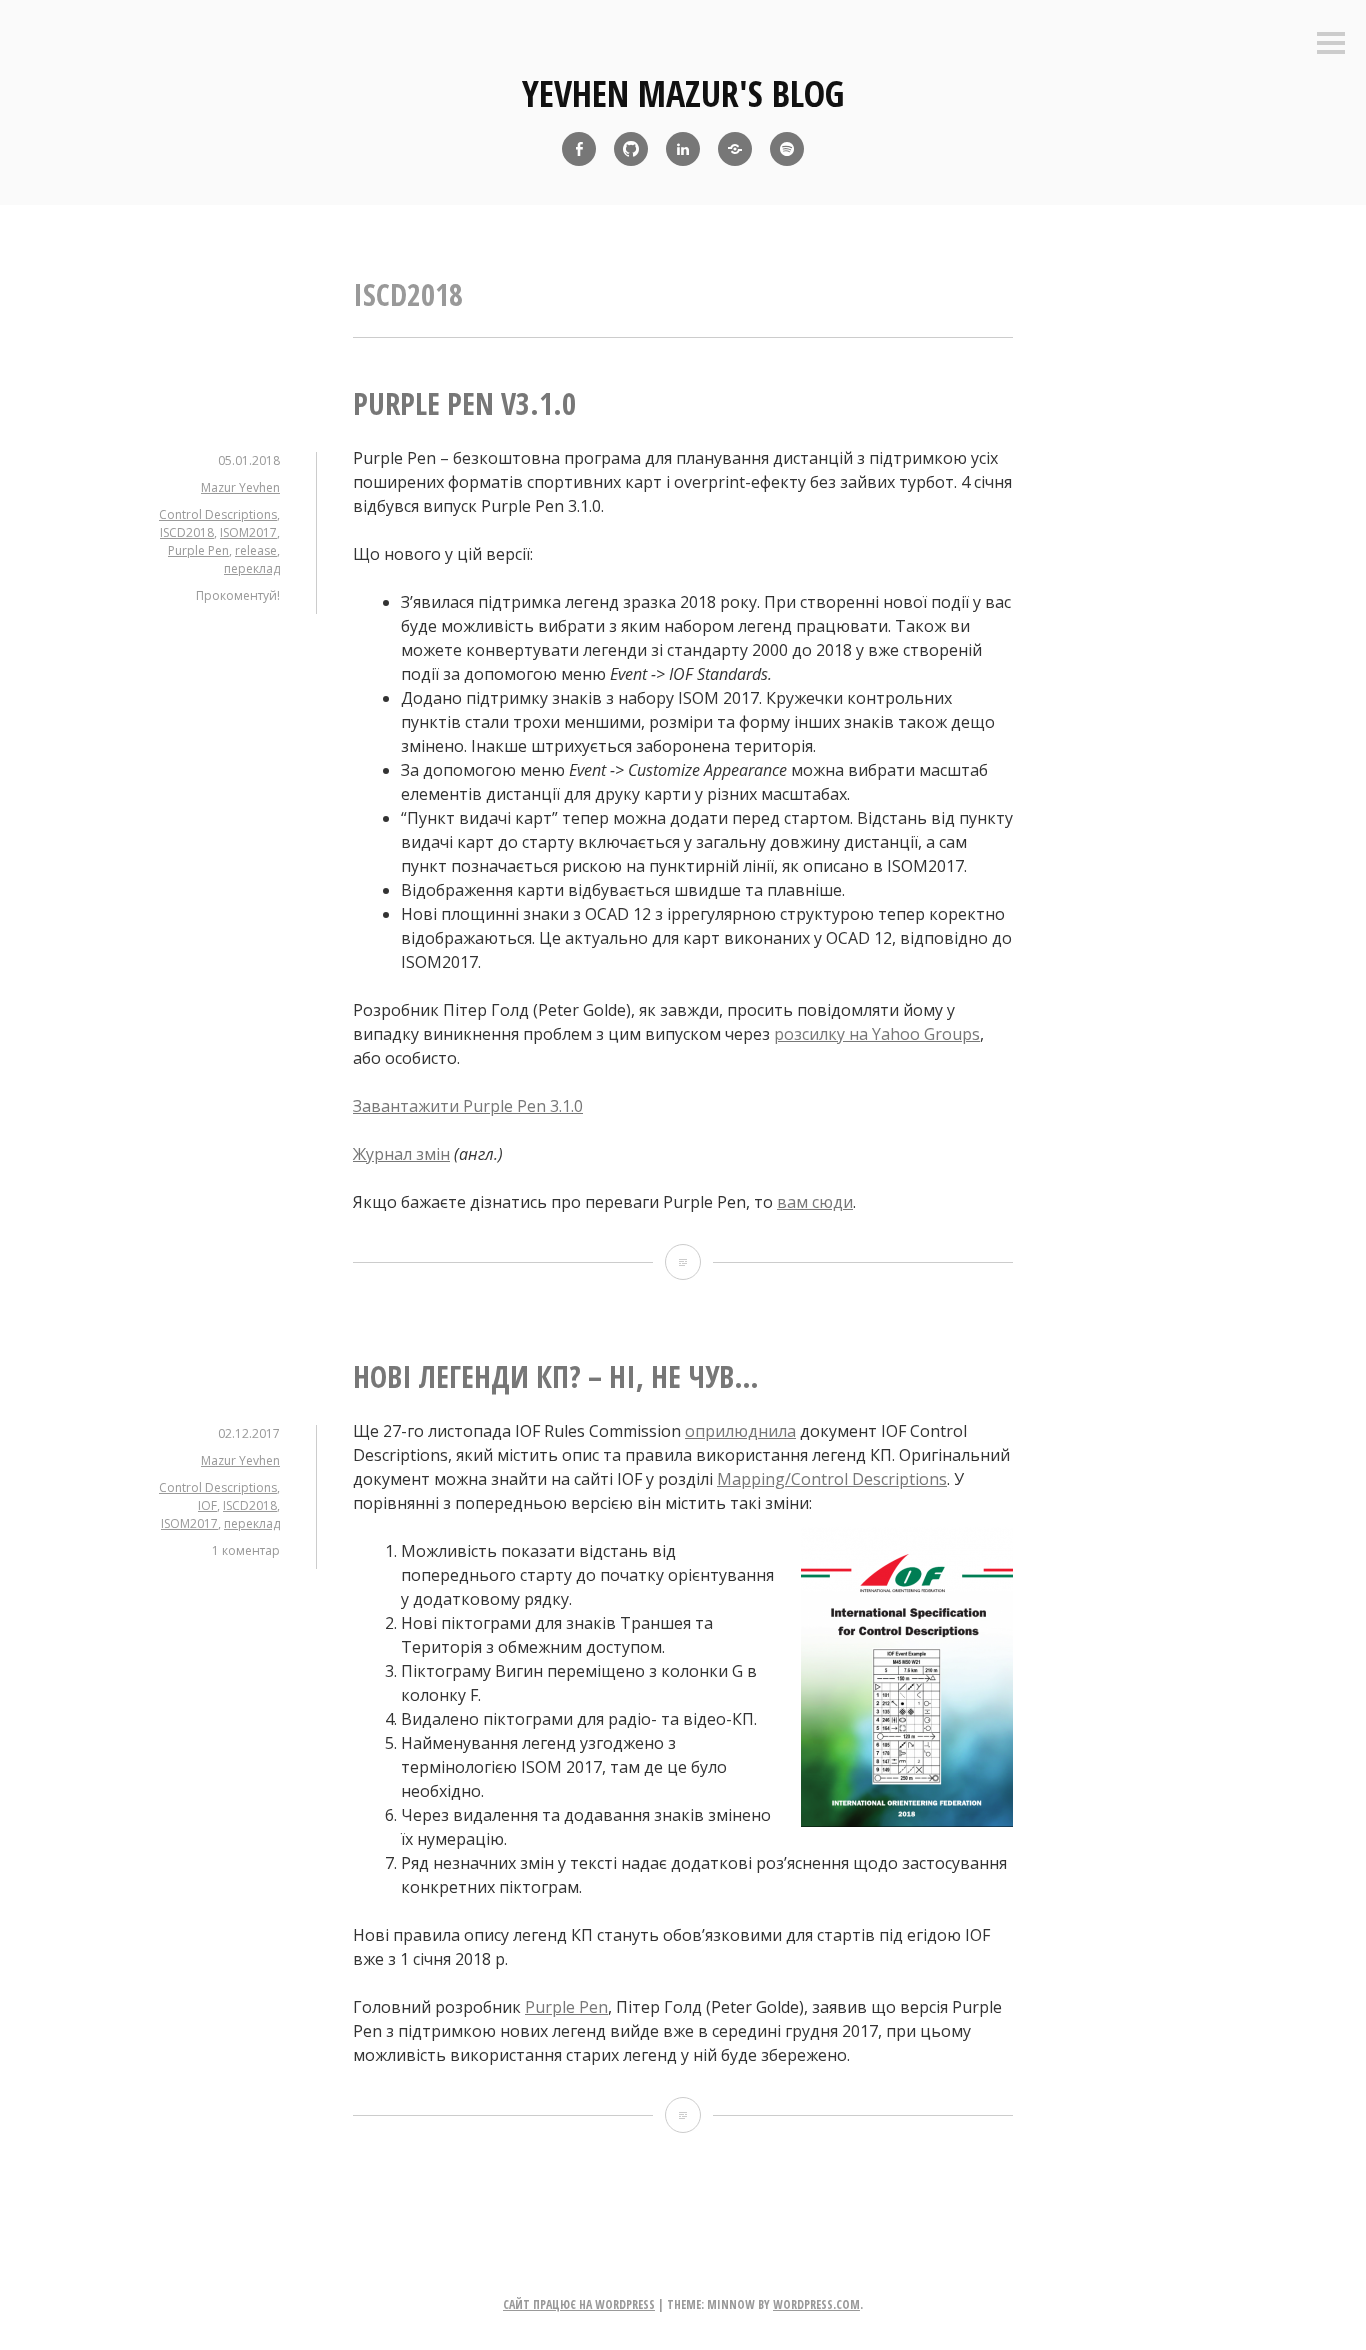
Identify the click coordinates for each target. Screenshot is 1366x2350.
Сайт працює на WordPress (579, 2304)
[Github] (631, 149)
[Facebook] (579, 149)
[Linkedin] (683, 149)
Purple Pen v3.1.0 (464, 403)
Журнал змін (401, 1154)
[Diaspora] (735, 149)
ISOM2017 (248, 532)
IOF (207, 1505)
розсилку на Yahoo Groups (877, 1034)
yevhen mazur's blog (683, 93)
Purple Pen (198, 550)
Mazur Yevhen (240, 487)
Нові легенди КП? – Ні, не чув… (556, 1376)
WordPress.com (816, 2304)
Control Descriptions (218, 514)
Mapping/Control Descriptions (832, 1479)
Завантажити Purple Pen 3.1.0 (468, 1106)
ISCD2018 (187, 532)
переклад (252, 568)
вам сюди (815, 1202)
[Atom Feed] (787, 149)
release (256, 550)
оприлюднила (740, 1431)
